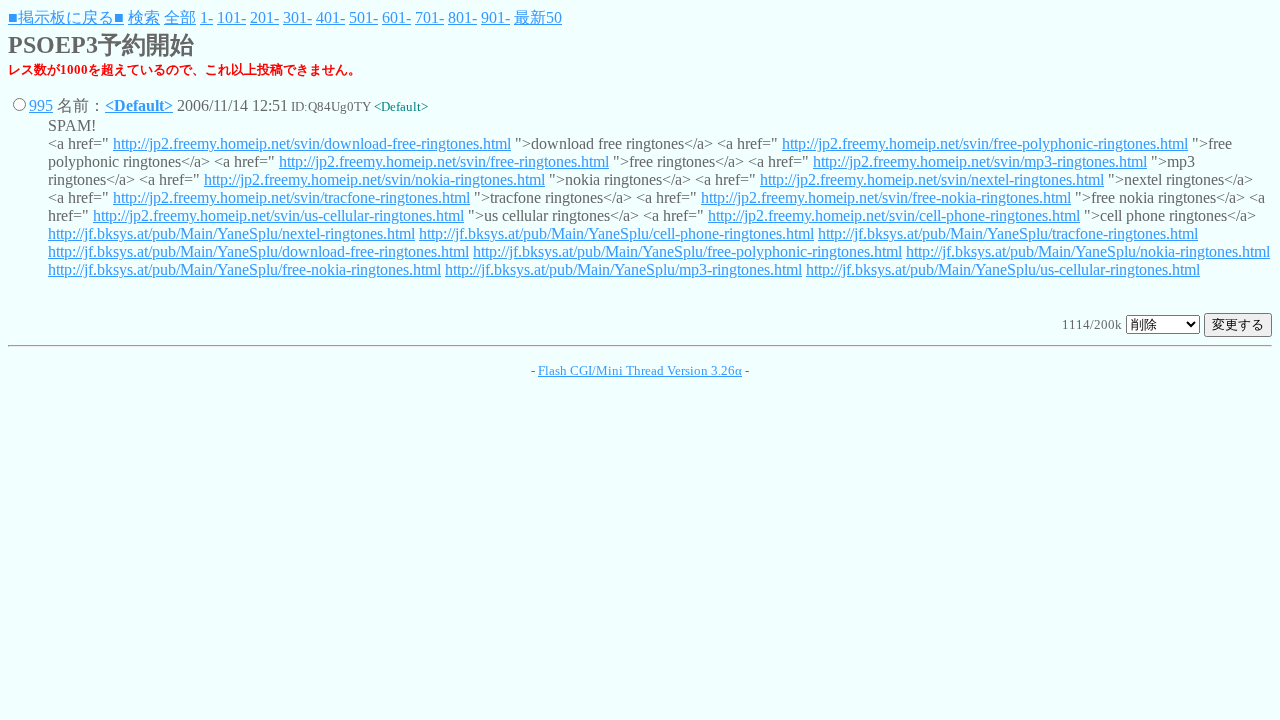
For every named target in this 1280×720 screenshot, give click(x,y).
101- (231, 17)
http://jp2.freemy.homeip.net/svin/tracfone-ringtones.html (291, 197)
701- (429, 17)
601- (396, 17)
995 (41, 105)
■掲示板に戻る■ (66, 17)
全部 (180, 17)
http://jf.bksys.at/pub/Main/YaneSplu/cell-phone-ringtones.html (616, 233)
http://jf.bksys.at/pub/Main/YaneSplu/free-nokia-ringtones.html (244, 269)
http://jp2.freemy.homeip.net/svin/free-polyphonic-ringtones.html (985, 143)
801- (462, 17)
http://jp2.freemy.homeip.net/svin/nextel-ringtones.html (932, 179)
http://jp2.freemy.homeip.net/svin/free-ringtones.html (444, 161)
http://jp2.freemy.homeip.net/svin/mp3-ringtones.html (980, 161)
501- (363, 17)
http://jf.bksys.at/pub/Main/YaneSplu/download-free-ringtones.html (258, 251)
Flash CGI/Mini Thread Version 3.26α (640, 370)
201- (264, 17)
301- (297, 17)
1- (206, 17)
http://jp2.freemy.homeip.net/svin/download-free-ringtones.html (312, 143)
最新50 (538, 17)
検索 (144, 17)
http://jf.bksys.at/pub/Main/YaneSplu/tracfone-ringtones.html (1008, 233)
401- (330, 17)
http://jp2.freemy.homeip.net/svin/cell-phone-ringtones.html (894, 215)
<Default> (139, 105)
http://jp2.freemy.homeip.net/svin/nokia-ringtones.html (374, 179)
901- (495, 17)
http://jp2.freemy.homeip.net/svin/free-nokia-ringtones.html (886, 197)
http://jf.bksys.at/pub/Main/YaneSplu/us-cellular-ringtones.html (1003, 269)
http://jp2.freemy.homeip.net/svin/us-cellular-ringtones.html (278, 215)
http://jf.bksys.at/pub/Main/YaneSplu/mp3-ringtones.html (623, 269)
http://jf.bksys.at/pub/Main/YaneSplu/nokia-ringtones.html (1088, 251)
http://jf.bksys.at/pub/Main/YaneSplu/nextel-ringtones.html (231, 233)
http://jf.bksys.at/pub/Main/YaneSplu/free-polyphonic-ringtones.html (687, 251)
